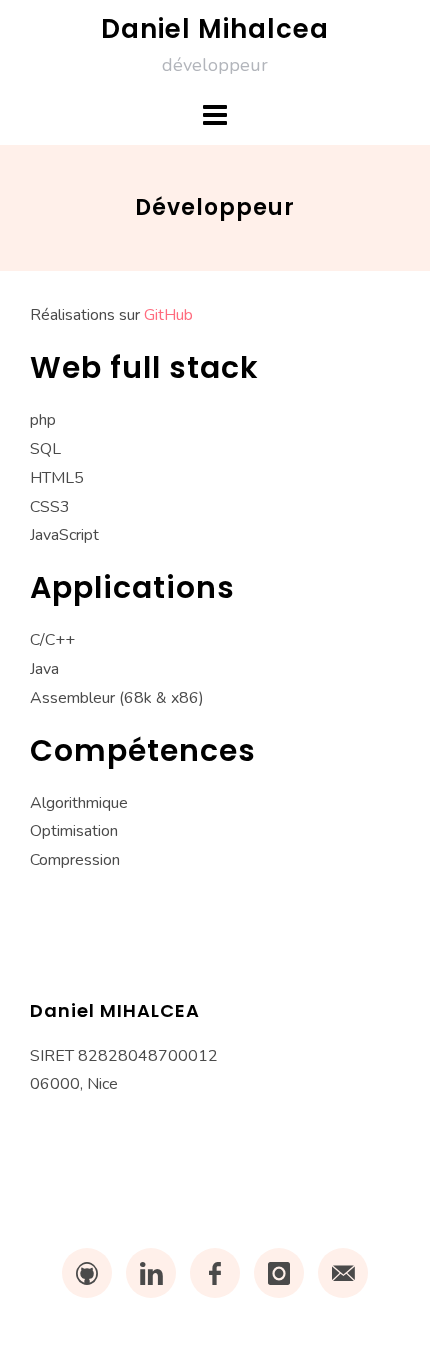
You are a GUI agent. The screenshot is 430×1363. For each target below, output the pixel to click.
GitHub (168, 315)
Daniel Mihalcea (215, 29)
